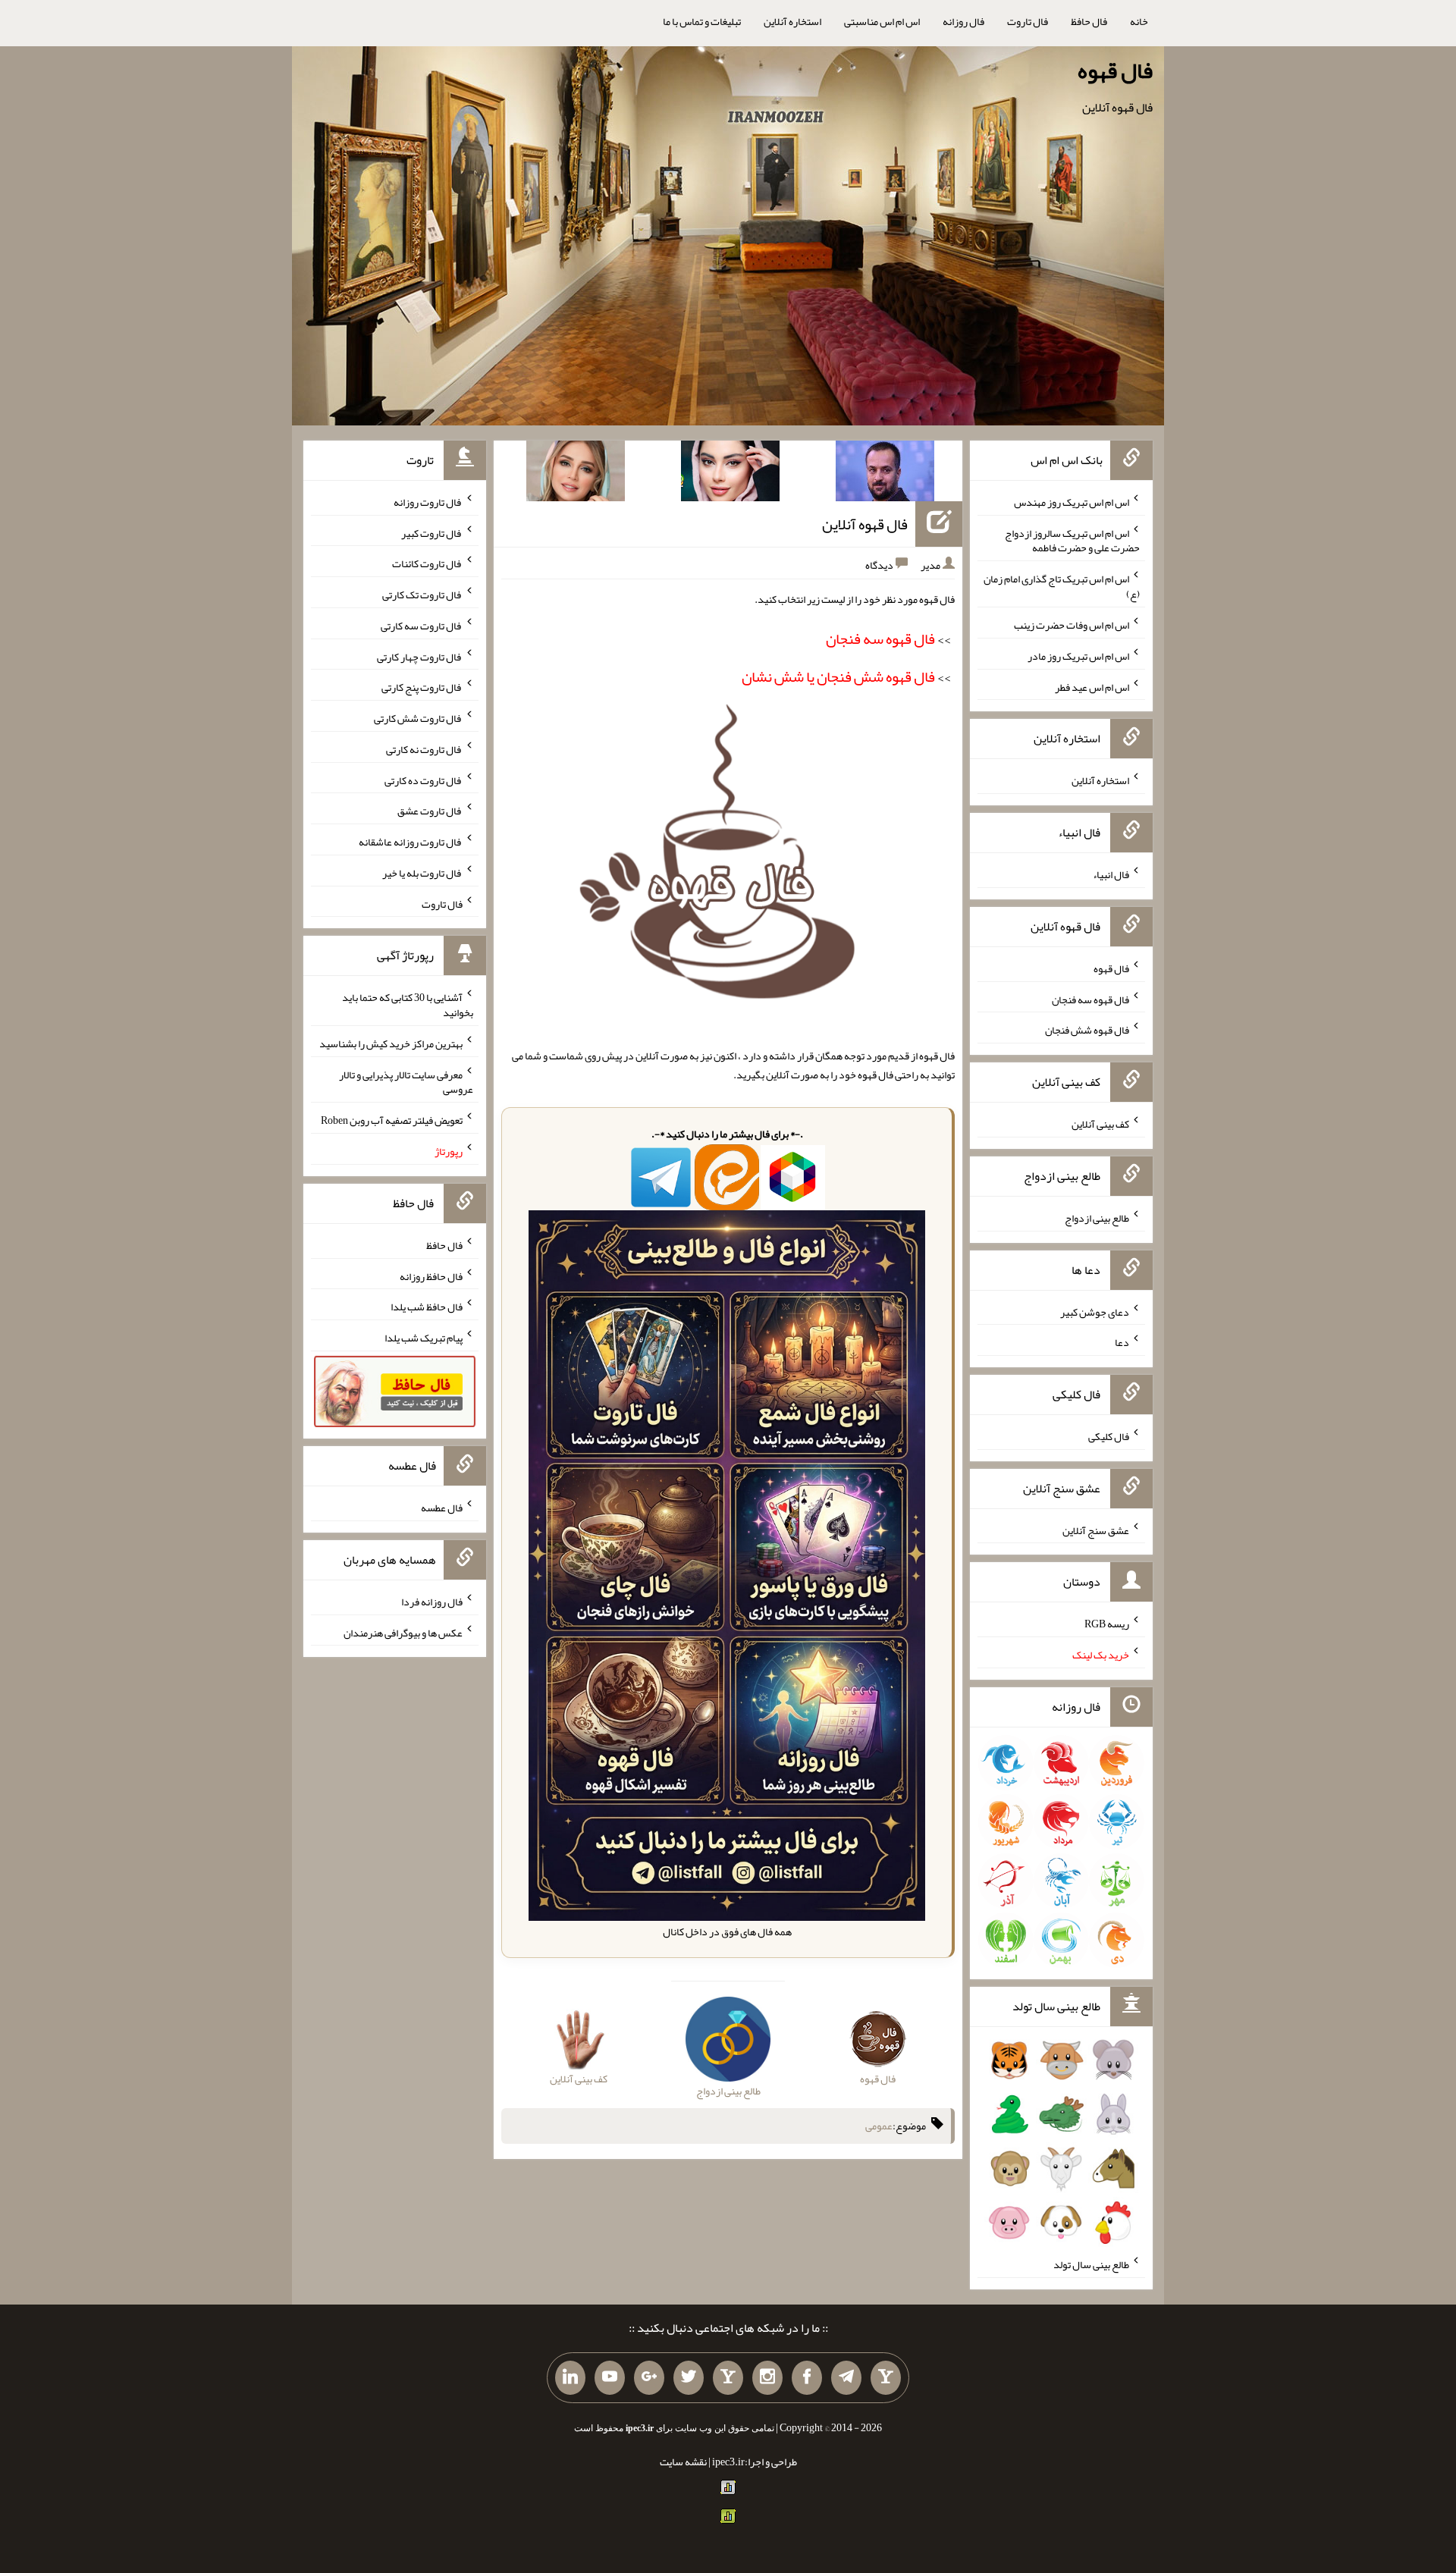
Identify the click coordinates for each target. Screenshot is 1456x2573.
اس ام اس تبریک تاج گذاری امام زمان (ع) (1062, 586)
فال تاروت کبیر (432, 532)
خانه (1139, 21)
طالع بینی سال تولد (1091, 2264)
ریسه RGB (1107, 1624)
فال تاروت (1028, 21)
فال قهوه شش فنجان (1087, 1030)
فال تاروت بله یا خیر (422, 873)
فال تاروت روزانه (428, 502)
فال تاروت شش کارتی (418, 718)
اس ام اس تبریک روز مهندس (1072, 502)
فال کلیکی (1109, 1436)
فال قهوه (1115, 71)
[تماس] (728, 2378)
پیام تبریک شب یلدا (424, 1338)
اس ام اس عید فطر (1092, 686)
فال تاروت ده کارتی (424, 780)
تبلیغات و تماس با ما (702, 21)
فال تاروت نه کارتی (424, 749)
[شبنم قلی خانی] (576, 474)
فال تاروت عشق (430, 811)
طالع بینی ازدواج (1097, 1218)
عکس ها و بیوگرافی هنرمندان (403, 1632)
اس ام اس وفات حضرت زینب (1072, 625)
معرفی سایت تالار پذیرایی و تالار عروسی (406, 1081)
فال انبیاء (1111, 874)
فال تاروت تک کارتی (422, 595)
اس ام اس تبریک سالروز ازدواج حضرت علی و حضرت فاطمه (1072, 540)
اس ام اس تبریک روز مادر (1078, 656)
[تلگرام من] (846, 2378)
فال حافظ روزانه (431, 1276)
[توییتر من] (689, 2378)
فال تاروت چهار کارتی (420, 656)
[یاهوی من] (886, 2378)
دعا (1122, 1342)
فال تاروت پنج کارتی (422, 687)
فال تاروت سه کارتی (422, 626)
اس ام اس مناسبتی (882, 21)
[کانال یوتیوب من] (610, 2378)
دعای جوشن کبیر (1095, 1311)
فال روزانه (963, 21)
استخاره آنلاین (792, 21)
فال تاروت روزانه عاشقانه (411, 842)
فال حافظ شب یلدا (427, 1307)
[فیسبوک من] (807, 2378)
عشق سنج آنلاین (1096, 1530)
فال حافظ (1089, 21)
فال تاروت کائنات (427, 563)
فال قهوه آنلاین (865, 524)
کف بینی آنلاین (1100, 1124)
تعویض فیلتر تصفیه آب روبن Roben (392, 1120)
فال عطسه (442, 1508)
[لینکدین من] (570, 2378)
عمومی (879, 2126)
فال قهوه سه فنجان (1090, 999)
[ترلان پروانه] (730, 474)
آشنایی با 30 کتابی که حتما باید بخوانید (408, 1005)
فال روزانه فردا (432, 1602)
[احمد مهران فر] (885, 474)
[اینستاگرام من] (767, 2378)
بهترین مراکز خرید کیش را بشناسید (391, 1043)
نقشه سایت (683, 2462)
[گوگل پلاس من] (649, 2378)
